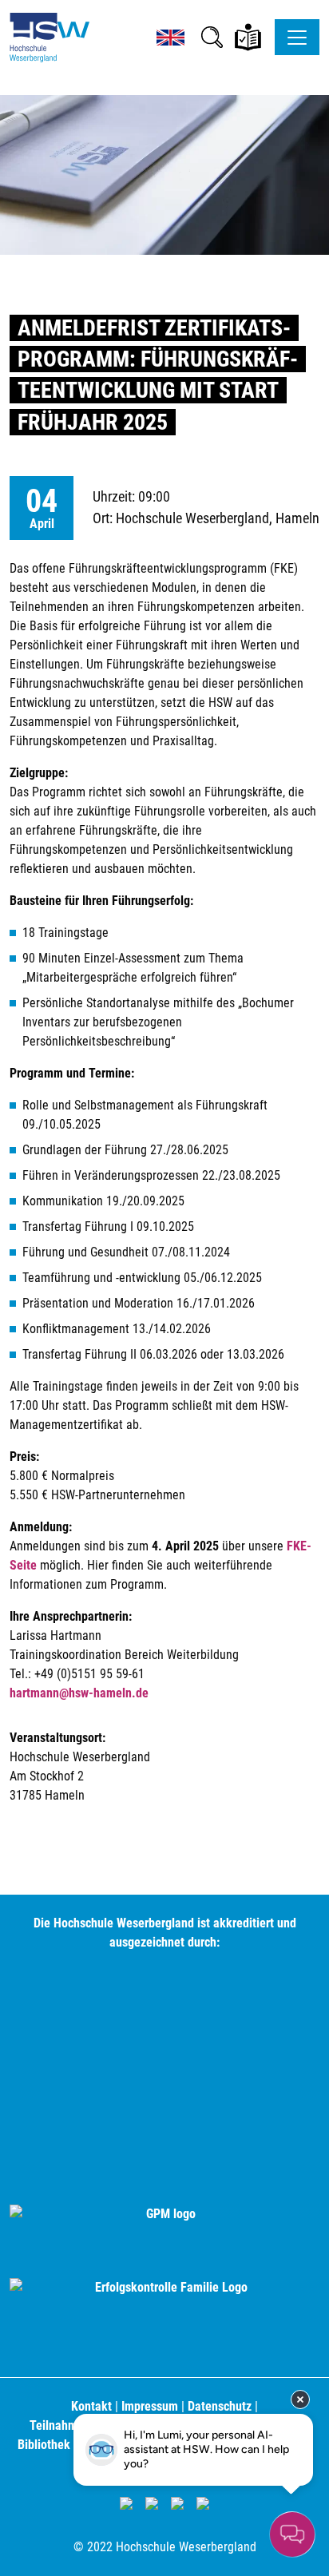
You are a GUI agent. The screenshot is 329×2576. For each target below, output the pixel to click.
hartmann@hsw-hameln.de (79, 1693)
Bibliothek (44, 2445)
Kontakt (91, 2406)
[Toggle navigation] (297, 37)
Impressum (150, 2406)
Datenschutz (220, 2406)
